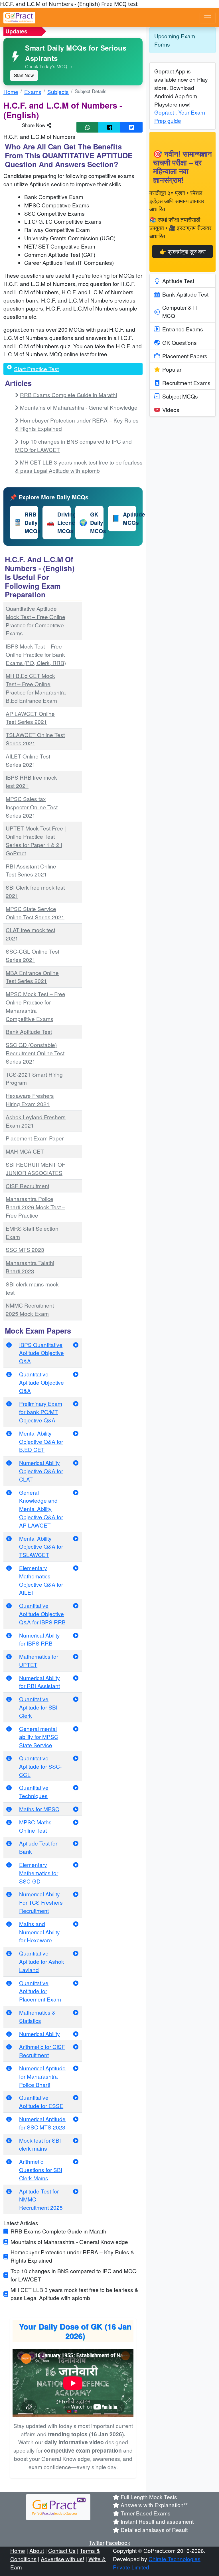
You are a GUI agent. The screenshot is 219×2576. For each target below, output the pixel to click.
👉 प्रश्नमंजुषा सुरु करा (182, 251)
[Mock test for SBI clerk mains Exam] (76, 2140)
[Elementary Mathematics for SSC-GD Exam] (76, 1865)
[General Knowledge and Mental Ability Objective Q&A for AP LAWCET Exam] (76, 1492)
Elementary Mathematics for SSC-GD (39, 1873)
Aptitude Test (178, 281)
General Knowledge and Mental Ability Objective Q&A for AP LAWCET (41, 1509)
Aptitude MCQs (124, 518)
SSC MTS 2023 (25, 1249)
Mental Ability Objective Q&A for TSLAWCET (41, 1547)
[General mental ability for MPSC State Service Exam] (76, 1729)
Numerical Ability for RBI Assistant (39, 1682)
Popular (172, 369)
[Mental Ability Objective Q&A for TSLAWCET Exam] (76, 1538)
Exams (33, 92)
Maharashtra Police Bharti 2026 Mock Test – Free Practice (36, 1207)
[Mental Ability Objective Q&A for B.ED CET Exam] (76, 1433)
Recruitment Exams (186, 383)
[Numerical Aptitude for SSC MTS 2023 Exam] (76, 2119)
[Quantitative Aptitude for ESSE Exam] (76, 2097)
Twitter (97, 2542)
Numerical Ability (39, 2034)
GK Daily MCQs (91, 523)
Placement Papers (185, 356)
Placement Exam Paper (35, 1138)
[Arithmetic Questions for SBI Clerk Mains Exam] (76, 2161)
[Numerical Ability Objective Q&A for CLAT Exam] (76, 1463)
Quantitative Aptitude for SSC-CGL (40, 1766)
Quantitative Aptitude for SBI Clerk (38, 1707)
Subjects (58, 92)
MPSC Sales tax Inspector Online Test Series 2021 (32, 807)
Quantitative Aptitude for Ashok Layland (42, 1961)
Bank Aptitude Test (29, 1031)
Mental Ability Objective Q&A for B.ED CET (41, 1441)
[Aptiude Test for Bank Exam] (76, 1843)
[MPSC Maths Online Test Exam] (76, 1822)
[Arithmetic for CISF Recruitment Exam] (76, 2046)
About (37, 2550)
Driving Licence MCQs (59, 523)
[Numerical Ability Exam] (76, 2034)
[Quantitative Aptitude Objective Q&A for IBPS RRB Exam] (76, 1605)
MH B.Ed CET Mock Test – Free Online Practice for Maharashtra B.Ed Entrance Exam (36, 688)
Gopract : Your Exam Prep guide (180, 116)
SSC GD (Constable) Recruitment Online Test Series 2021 (35, 1053)
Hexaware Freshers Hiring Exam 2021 (30, 1100)
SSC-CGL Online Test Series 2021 (33, 955)
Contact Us (62, 2550)
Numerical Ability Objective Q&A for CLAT (41, 1471)
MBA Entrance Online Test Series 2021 (32, 977)
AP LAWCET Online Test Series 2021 (30, 718)
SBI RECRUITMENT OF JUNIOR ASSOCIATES (36, 1168)
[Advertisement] (116, 639)
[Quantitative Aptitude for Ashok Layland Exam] (76, 1953)
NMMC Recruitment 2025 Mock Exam (30, 1309)
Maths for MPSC (39, 1809)
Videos (171, 410)
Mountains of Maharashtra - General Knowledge (79, 407)
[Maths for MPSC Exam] (76, 1809)
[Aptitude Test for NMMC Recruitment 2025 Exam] (76, 2191)
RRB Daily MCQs (26, 523)
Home (11, 92)
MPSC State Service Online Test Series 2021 (35, 913)
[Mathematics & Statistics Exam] (76, 2012)
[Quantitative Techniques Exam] (76, 1787)
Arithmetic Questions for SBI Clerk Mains (41, 2170)
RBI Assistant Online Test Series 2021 (31, 870)
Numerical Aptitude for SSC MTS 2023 (42, 2123)
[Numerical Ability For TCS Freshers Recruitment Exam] (76, 1894)
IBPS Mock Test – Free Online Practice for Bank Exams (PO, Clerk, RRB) (36, 654)
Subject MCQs (180, 396)
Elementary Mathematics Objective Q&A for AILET (41, 1580)
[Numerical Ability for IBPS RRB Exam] (76, 1635)
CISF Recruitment (28, 1186)
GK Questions (180, 342)
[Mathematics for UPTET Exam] (76, 1656)
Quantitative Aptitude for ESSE (41, 2101)
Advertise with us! (62, 2559)
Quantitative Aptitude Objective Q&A (41, 1382)
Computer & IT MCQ (180, 311)
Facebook (118, 2542)
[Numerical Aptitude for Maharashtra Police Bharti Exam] (76, 2068)
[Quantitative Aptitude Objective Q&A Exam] (76, 1374)
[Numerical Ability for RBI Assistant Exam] (76, 1678)
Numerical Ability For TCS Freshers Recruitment (41, 1902)
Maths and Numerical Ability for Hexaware (39, 1932)
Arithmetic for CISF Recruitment (42, 2051)
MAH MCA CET (25, 1151)
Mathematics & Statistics (37, 2016)
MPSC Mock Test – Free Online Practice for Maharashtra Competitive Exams (36, 1006)
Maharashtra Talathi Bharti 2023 (30, 1267)
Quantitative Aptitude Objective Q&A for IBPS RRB (42, 1614)
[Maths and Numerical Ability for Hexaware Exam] (76, 1924)
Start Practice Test (36, 369)
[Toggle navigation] (208, 18)
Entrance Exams (183, 329)
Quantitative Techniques (34, 1792)
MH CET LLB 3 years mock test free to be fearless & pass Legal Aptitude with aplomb (79, 466)
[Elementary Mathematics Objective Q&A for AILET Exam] (76, 1568)
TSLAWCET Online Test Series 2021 (35, 739)
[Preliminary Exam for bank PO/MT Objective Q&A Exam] (76, 1403)
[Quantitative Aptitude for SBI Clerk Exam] (76, 1699)
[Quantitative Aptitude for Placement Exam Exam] (76, 1983)
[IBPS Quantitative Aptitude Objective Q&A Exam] (76, 1345)
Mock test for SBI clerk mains (40, 2144)
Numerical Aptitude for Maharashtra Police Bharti (42, 2076)
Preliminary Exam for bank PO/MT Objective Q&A (41, 1412)
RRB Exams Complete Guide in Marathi (68, 395)
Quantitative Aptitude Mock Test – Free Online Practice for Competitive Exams (36, 621)
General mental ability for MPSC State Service (39, 1737)
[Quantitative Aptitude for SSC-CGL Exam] (76, 1758)
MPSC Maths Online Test (35, 1826)
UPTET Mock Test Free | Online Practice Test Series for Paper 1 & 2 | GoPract (36, 840)
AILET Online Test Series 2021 (28, 760)
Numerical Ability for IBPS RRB (39, 1639)
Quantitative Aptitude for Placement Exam (40, 1991)
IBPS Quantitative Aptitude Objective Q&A (41, 1353)
